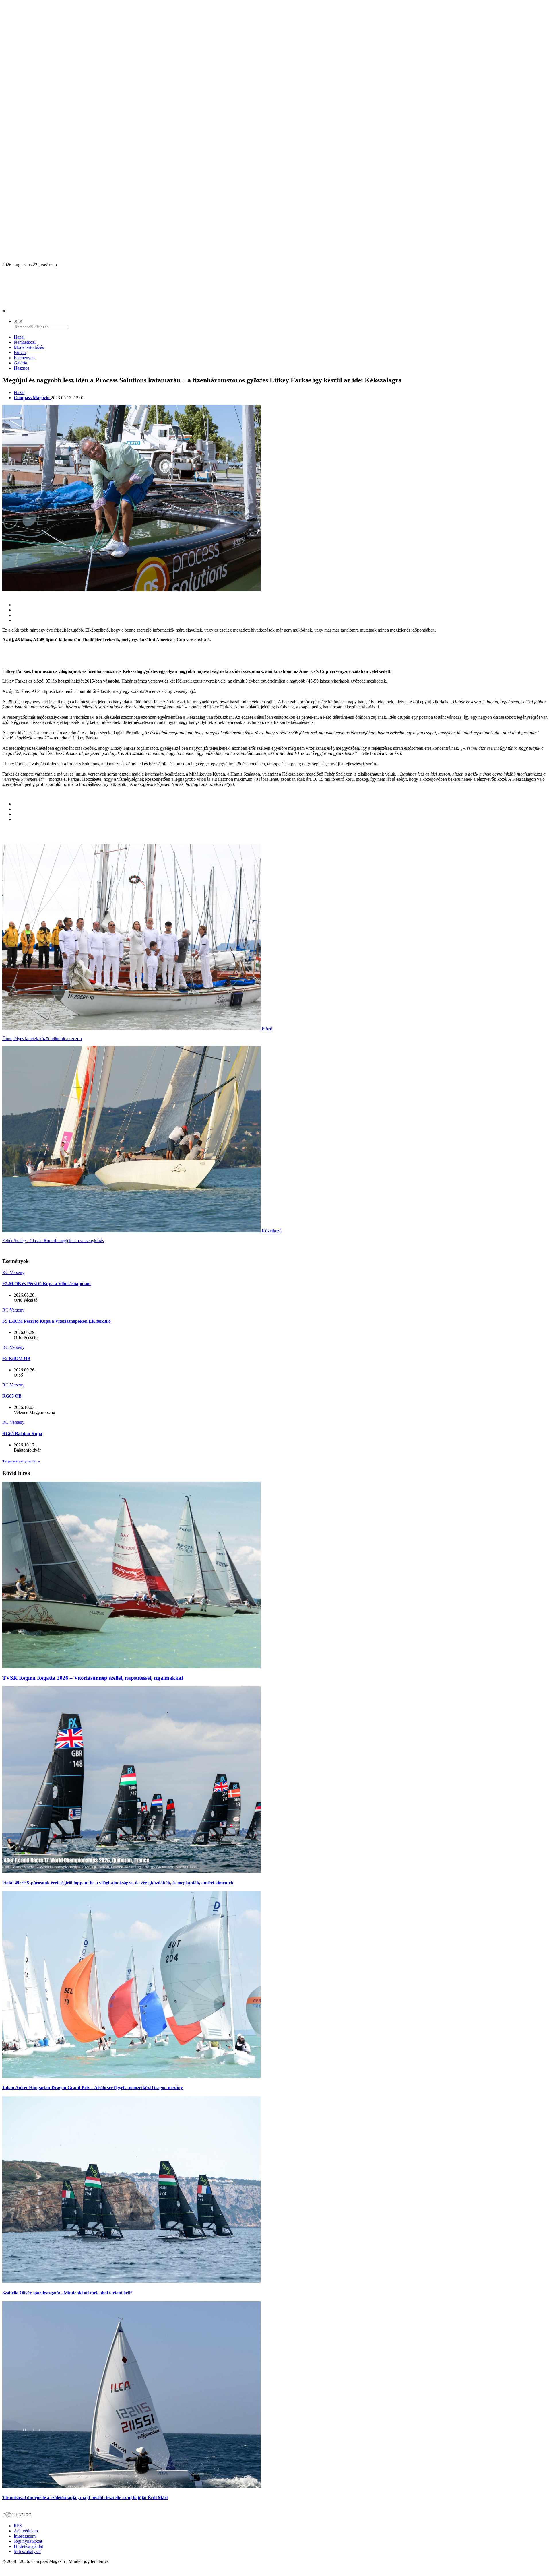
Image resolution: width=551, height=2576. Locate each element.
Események (24, 358)
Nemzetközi (25, 342)
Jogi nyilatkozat (28, 2541)
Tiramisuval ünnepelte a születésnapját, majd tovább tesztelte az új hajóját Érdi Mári (85, 2498)
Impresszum (25, 2536)
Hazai (19, 337)
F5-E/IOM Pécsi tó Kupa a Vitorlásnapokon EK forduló (57, 1321)
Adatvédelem (26, 2531)
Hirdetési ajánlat (28, 2546)
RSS (18, 2526)
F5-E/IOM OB (16, 1358)
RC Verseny (13, 1272)
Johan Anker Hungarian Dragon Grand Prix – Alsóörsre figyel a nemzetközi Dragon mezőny (93, 2088)
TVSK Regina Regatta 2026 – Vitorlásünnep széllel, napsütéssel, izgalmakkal (93, 1678)
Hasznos (22, 368)
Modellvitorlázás (29, 347)
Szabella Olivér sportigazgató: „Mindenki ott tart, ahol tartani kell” (67, 2293)
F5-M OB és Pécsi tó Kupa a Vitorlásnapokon (46, 1284)
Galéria (20, 363)
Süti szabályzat (27, 2551)
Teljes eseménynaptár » (21, 1461)
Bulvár (20, 352)
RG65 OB (12, 1396)
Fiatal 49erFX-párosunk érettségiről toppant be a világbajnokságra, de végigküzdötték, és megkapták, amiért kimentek (118, 1883)
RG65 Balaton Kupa (22, 1434)
